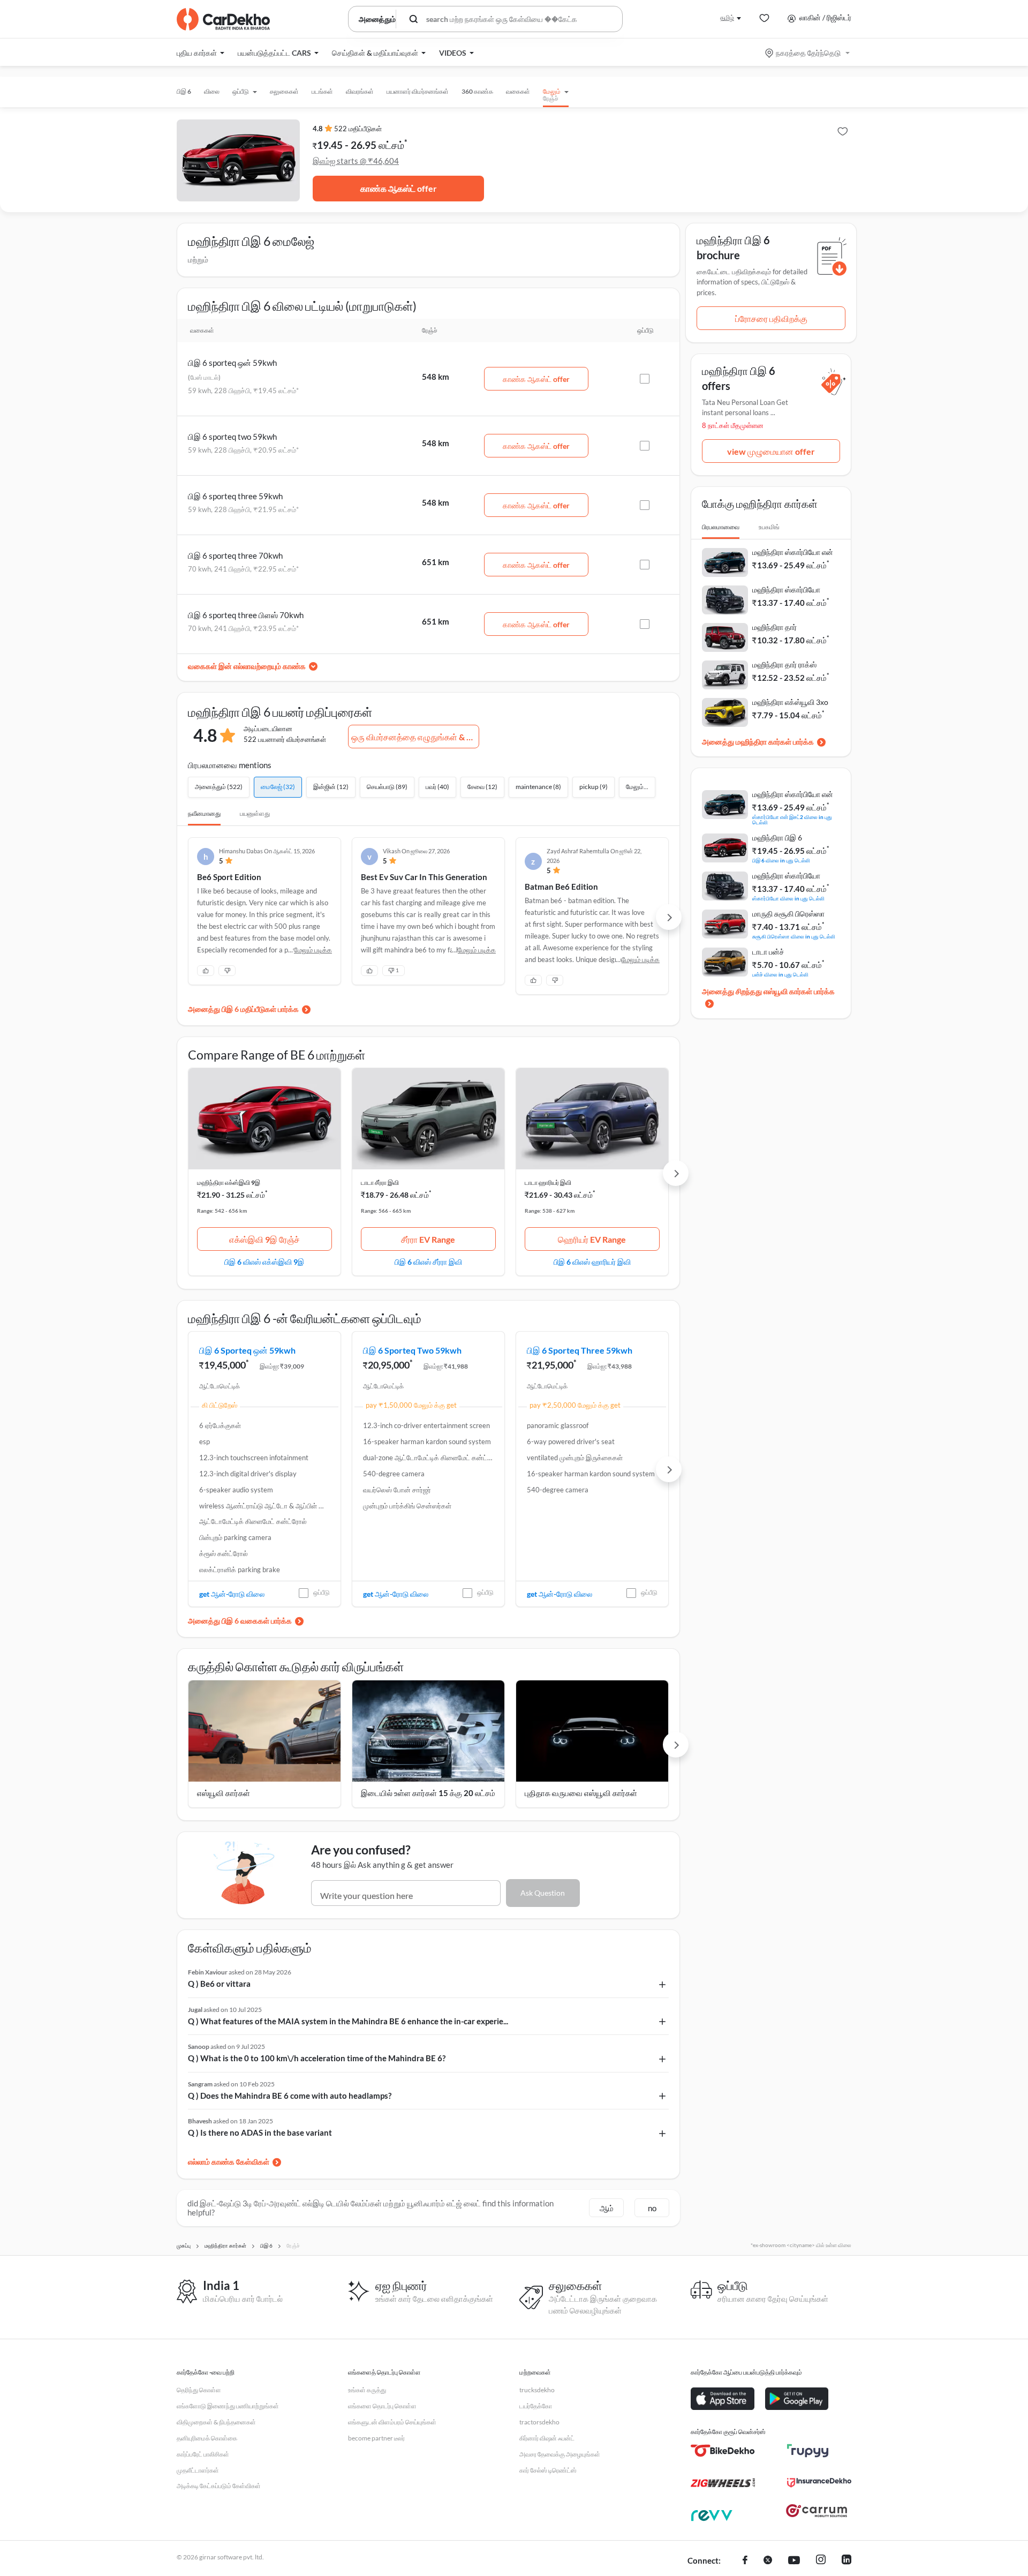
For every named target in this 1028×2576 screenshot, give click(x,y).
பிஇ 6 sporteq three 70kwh (235, 555)
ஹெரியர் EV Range (592, 1239)
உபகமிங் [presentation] (769, 527)
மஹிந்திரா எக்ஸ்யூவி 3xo (790, 702)
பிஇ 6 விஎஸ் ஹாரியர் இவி (592, 1261)
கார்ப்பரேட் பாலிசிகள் (203, 2454)
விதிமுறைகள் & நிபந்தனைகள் (216, 2422)
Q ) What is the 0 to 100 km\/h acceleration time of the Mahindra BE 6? (317, 2058)
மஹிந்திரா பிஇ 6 (777, 838)
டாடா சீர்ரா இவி (380, 1182)
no (652, 2208)
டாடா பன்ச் (768, 952)
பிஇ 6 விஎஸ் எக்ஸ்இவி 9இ (264, 1261)
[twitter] (768, 2561)
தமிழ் (727, 17)
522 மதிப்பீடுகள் (358, 129)
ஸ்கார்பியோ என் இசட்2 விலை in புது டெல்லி (792, 819)
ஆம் (607, 2208)
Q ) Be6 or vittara (219, 1984)
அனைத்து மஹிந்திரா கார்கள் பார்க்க (758, 742)
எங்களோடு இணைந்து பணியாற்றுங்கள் (228, 2406)
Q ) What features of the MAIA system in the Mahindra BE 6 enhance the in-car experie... (348, 2021)
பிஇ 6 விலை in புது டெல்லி (781, 860)
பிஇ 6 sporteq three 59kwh (235, 496)
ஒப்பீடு (322, 1592)
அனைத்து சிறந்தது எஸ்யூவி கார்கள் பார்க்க (768, 991)
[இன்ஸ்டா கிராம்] (821, 2561)
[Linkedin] (846, 2561)
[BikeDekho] (723, 2451)
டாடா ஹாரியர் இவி (548, 1182)
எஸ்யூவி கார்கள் (224, 1793)
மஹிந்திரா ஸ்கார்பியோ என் (793, 552)
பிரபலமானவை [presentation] (721, 527)
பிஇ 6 (184, 91)
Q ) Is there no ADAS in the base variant (260, 2132)
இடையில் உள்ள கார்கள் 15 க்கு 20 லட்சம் (428, 1793)
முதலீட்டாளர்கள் (198, 2470)
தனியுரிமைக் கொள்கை (207, 2438)
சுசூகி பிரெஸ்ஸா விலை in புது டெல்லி (794, 936)
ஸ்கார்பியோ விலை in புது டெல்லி (788, 898)
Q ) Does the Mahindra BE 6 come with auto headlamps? (290, 2096)
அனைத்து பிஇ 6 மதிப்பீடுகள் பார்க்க (243, 1009)
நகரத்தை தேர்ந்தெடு (808, 53)
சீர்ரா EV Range (428, 1239)
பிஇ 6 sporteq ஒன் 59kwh (232, 363)
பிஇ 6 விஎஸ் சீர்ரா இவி (428, 1261)
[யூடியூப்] (794, 2561)
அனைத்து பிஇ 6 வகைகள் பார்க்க (240, 1621)
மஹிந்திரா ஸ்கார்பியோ (786, 589)
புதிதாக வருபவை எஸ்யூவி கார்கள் (581, 1793)
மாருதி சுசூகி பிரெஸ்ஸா (788, 914)
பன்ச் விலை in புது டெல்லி (780, 974)
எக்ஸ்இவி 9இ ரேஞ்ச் (264, 1239)
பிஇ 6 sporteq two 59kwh (232, 437)
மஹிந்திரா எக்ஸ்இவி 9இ (229, 1182)
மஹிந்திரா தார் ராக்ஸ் (784, 664)
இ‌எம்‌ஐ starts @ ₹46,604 (356, 161)
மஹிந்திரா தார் (774, 627)
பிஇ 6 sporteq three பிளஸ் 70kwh (246, 615)
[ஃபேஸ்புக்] (745, 2561)
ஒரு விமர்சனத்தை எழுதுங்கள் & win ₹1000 (415, 737)
